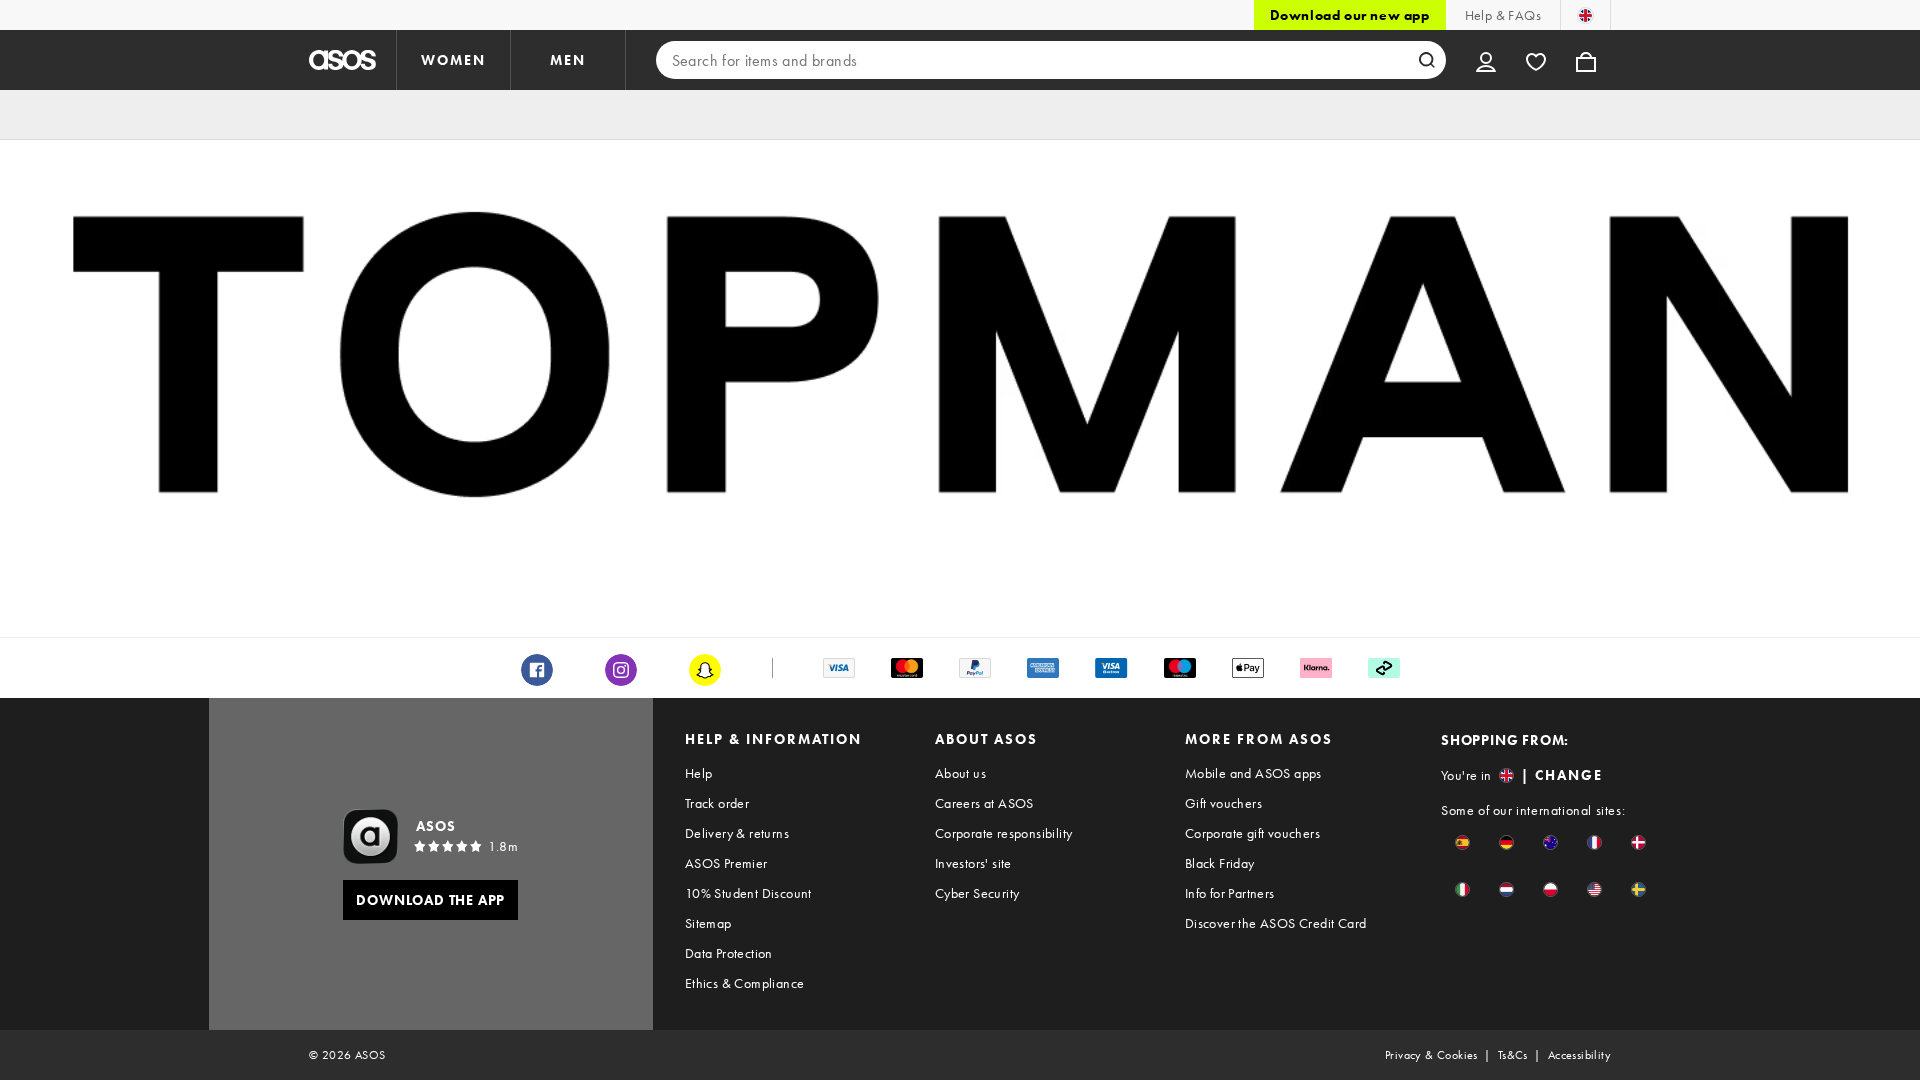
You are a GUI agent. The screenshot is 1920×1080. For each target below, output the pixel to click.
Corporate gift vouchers (1252, 833)
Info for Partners (1230, 893)
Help (699, 773)
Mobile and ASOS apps (1253, 773)
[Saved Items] (1536, 60)
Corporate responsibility (1004, 833)
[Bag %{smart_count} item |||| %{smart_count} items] (1586, 60)
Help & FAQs (1503, 15)
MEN (568, 60)
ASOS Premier (726, 863)
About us (960, 773)
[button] (1462, 842)
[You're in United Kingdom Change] (1585, 15)
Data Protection (729, 953)
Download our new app (1350, 15)
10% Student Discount (748, 893)
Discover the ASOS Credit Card (1276, 923)
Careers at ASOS (984, 803)
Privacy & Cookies (1431, 1055)
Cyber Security (977, 893)
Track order (717, 803)
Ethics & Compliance (745, 983)
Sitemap (708, 923)
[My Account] (1486, 60)
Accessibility (1579, 1055)
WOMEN (453, 60)
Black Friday (1220, 863)
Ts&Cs (1513, 1055)
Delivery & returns (737, 833)
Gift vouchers (1223, 803)
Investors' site (973, 863)
